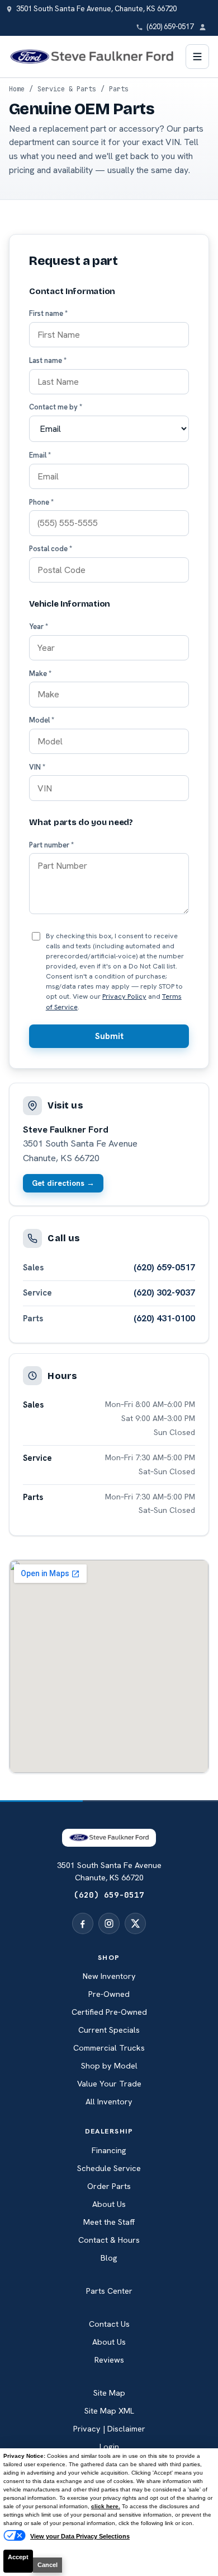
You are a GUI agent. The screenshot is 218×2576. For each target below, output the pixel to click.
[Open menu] (197, 57)
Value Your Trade (109, 2084)
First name (48, 313)
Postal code (51, 549)
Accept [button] (18, 2557)
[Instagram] (109, 1923)
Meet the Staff (109, 2222)
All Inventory (109, 2102)
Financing (109, 2150)
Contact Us (109, 2324)
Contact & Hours (109, 2240)
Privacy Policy (124, 996)
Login (109, 2447)
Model (42, 720)
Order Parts (109, 2186)
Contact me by (56, 407)
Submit (109, 1036)
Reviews (109, 2360)
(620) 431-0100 (164, 1318)
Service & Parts (67, 89)
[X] (135, 1923)
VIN (37, 767)
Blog (109, 2258)
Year (39, 626)
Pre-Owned (109, 1994)
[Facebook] (83, 1923)
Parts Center (109, 2291)
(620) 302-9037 (164, 1292)
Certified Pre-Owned (109, 2012)
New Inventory (109, 1976)
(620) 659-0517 (164, 1267)
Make (40, 674)
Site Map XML (109, 2411)
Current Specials (109, 2030)
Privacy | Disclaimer (109, 2429)
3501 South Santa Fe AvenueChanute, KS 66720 (109, 1871)
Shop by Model (109, 2066)
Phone (41, 502)
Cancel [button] (48, 2565)
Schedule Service (109, 2168)
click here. (106, 2506)
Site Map (109, 2393)
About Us (109, 2204)
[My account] (206, 27)
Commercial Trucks (109, 2048)
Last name (48, 360)
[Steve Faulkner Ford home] (92, 57)
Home (17, 89)
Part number (51, 845)
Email (40, 455)
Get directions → (63, 1183)
